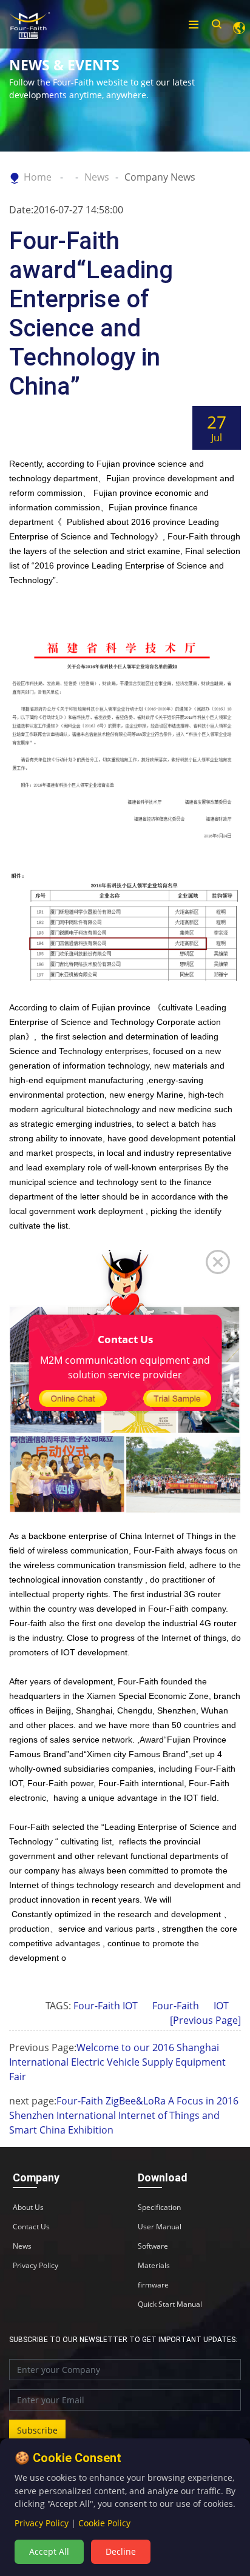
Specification (159, 2207)
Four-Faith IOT (106, 2006)
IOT (221, 2006)
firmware (153, 2285)
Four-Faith (176, 2006)
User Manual (160, 2227)
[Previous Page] (205, 2020)
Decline (121, 2551)
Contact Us (31, 2227)
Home (38, 177)
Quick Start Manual (170, 2304)
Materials (154, 2266)
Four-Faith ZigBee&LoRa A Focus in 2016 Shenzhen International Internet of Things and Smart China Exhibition (124, 2115)
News (97, 177)
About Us (28, 2207)
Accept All (49, 2551)
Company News (160, 177)
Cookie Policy (104, 2523)
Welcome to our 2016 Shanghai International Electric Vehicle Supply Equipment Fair (117, 2062)
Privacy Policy (35, 2266)
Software (153, 2246)
